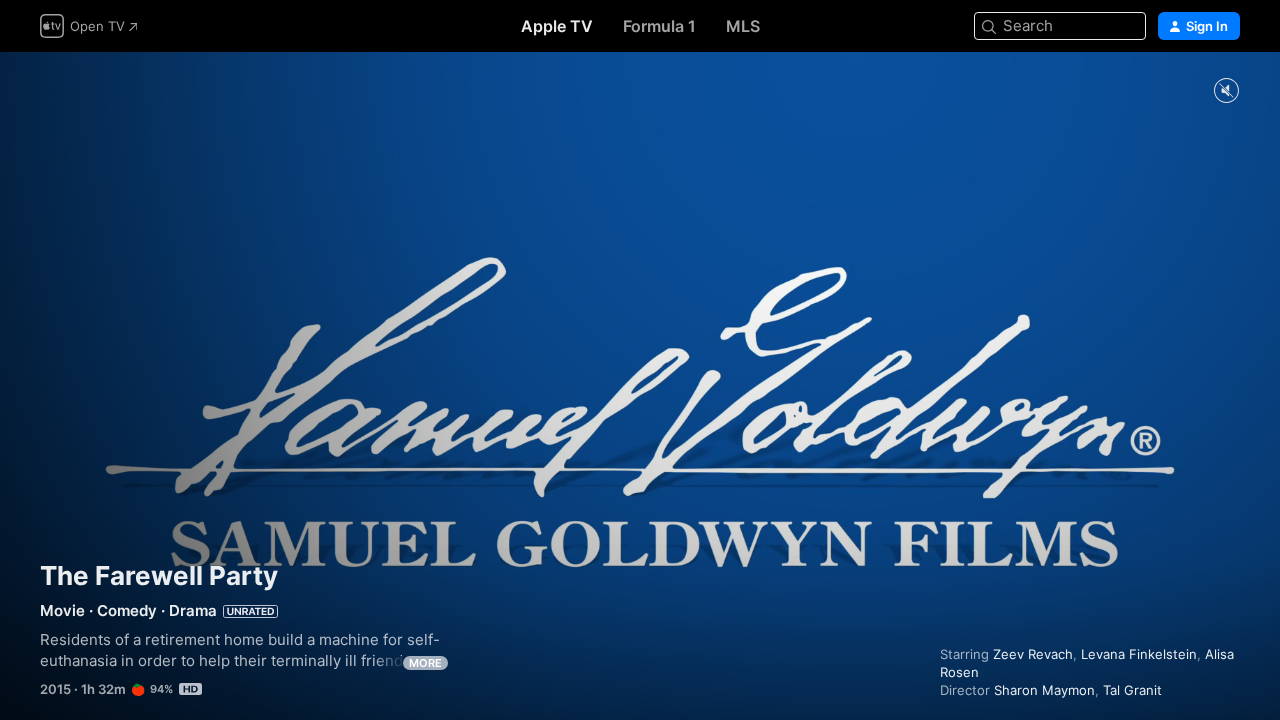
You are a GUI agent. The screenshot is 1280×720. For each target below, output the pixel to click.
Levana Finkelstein (1139, 654)
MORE (425, 663)
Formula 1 (659, 26)
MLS (743, 26)
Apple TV (557, 26)
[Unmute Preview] (1226, 91)
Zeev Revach (1033, 654)
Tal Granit (1132, 690)
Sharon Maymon (1044, 690)
